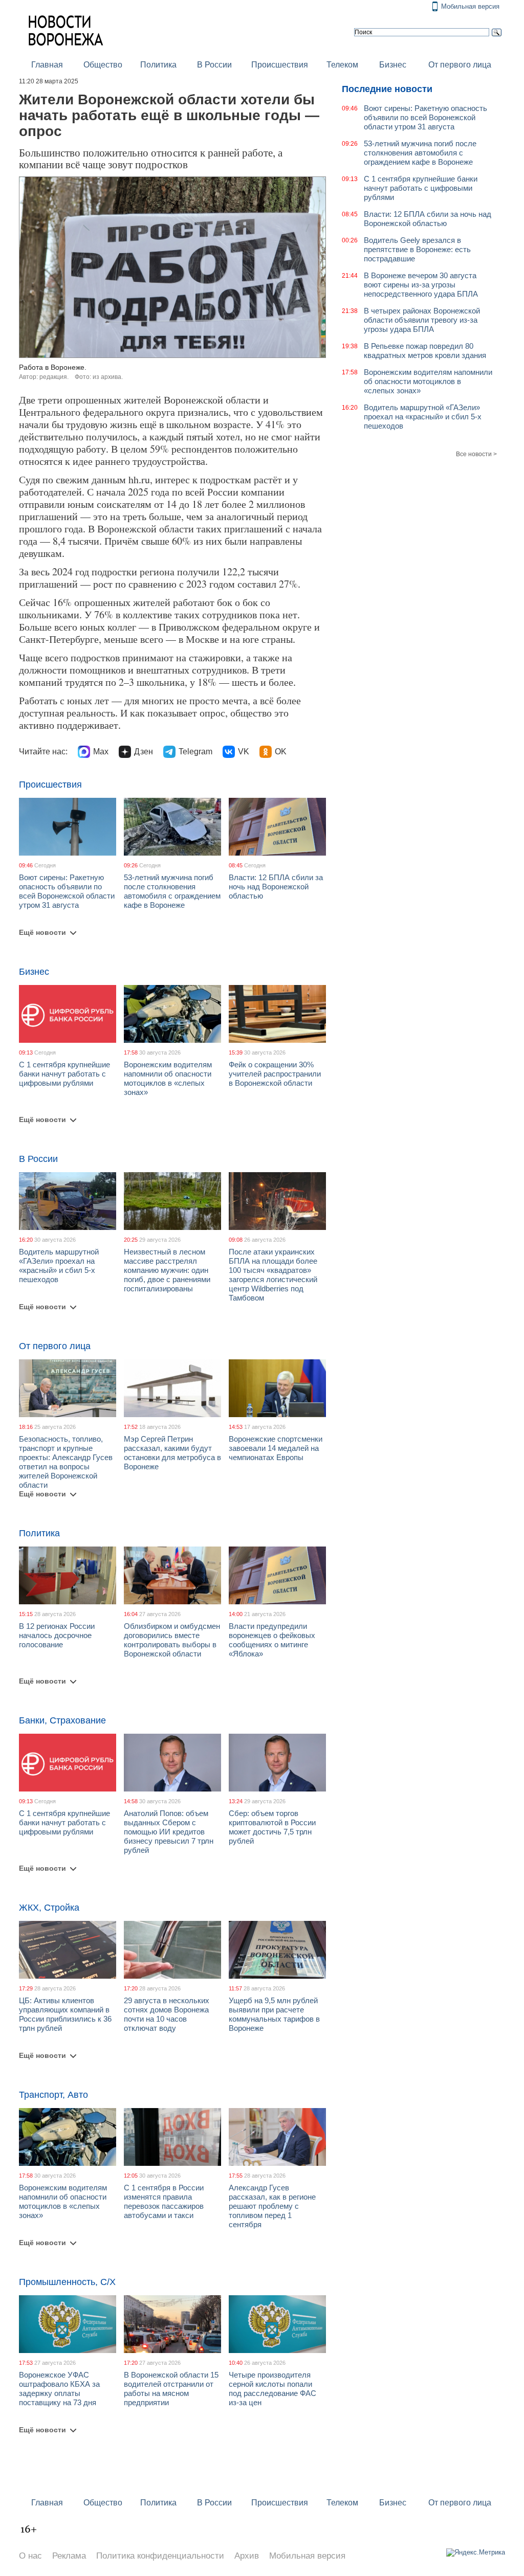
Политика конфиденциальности (160, 2556)
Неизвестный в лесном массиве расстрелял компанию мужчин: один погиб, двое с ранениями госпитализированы (167, 1270)
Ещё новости (42, 932)
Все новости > (476, 454)
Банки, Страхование (62, 1720)
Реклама (69, 2556)
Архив (247, 2556)
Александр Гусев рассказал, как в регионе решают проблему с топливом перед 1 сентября (272, 2206)
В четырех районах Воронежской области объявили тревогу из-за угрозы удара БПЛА (422, 320)
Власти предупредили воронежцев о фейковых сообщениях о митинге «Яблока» (272, 1640)
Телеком (342, 65)
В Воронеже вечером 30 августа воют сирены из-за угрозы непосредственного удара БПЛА (421, 285)
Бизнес (393, 65)
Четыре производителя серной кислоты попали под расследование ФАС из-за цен (272, 2389)
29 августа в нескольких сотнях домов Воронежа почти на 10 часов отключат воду (167, 2014)
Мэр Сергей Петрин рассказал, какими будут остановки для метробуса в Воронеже (172, 1453)
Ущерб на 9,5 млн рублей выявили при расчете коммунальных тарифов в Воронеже (274, 2014)
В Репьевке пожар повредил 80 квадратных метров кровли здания (425, 351)
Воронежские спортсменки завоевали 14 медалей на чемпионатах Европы (276, 1448)
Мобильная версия (470, 6)
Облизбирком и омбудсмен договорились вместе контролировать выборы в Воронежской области (172, 1640)
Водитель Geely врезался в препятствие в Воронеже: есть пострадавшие (417, 249)
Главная (47, 65)
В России (214, 65)
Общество (103, 65)
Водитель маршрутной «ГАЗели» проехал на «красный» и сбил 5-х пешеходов (59, 1265)
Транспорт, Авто (53, 2095)
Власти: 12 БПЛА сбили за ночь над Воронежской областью (276, 887)
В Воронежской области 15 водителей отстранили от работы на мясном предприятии (171, 2389)
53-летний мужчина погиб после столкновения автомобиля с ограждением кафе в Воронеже (172, 891)
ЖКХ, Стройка (49, 1908)
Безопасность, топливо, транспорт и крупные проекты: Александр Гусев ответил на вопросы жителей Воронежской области (66, 1462)
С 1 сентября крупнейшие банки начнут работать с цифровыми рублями (64, 1074)
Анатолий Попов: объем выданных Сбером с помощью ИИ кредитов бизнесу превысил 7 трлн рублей (169, 1832)
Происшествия (280, 65)
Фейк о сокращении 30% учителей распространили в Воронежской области (275, 1074)
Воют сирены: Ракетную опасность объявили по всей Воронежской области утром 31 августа (67, 891)
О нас (30, 2556)
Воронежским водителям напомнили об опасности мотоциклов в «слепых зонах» (168, 1078)
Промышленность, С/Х (67, 2282)
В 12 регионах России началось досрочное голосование (57, 1635)
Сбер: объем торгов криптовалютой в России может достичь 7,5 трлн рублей (272, 1827)
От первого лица (460, 65)
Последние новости (387, 89)
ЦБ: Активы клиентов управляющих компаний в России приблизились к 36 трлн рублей (65, 2014)
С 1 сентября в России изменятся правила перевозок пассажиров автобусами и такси (164, 2201)
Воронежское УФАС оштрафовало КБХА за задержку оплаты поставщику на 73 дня (59, 2389)
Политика (158, 65)
